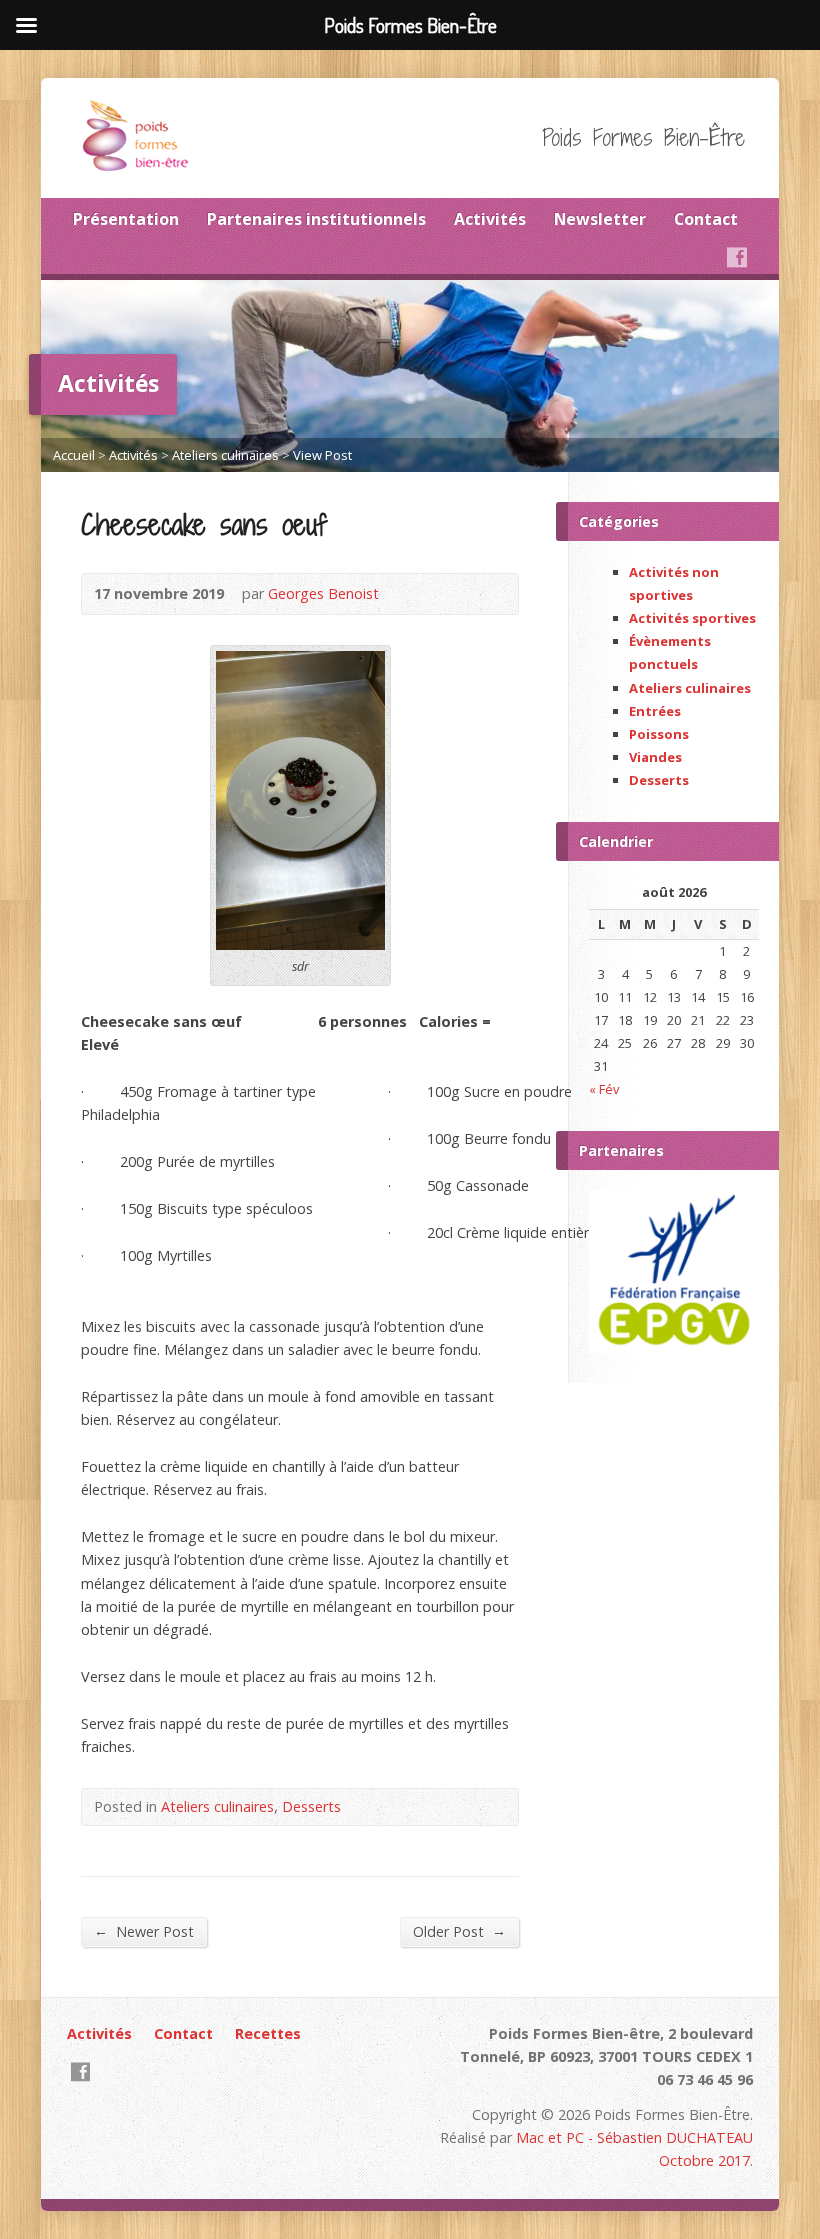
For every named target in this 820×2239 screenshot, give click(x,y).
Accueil (74, 455)
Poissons (659, 734)
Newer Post (144, 1931)
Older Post (459, 1931)
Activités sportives (692, 618)
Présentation (126, 219)
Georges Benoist (323, 593)
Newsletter (600, 219)
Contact (706, 219)
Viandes (655, 757)
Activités (490, 219)
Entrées (655, 711)
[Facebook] (737, 257)
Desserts (311, 1806)
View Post (322, 455)
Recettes (268, 2033)
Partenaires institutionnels (316, 219)
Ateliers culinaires (225, 455)
